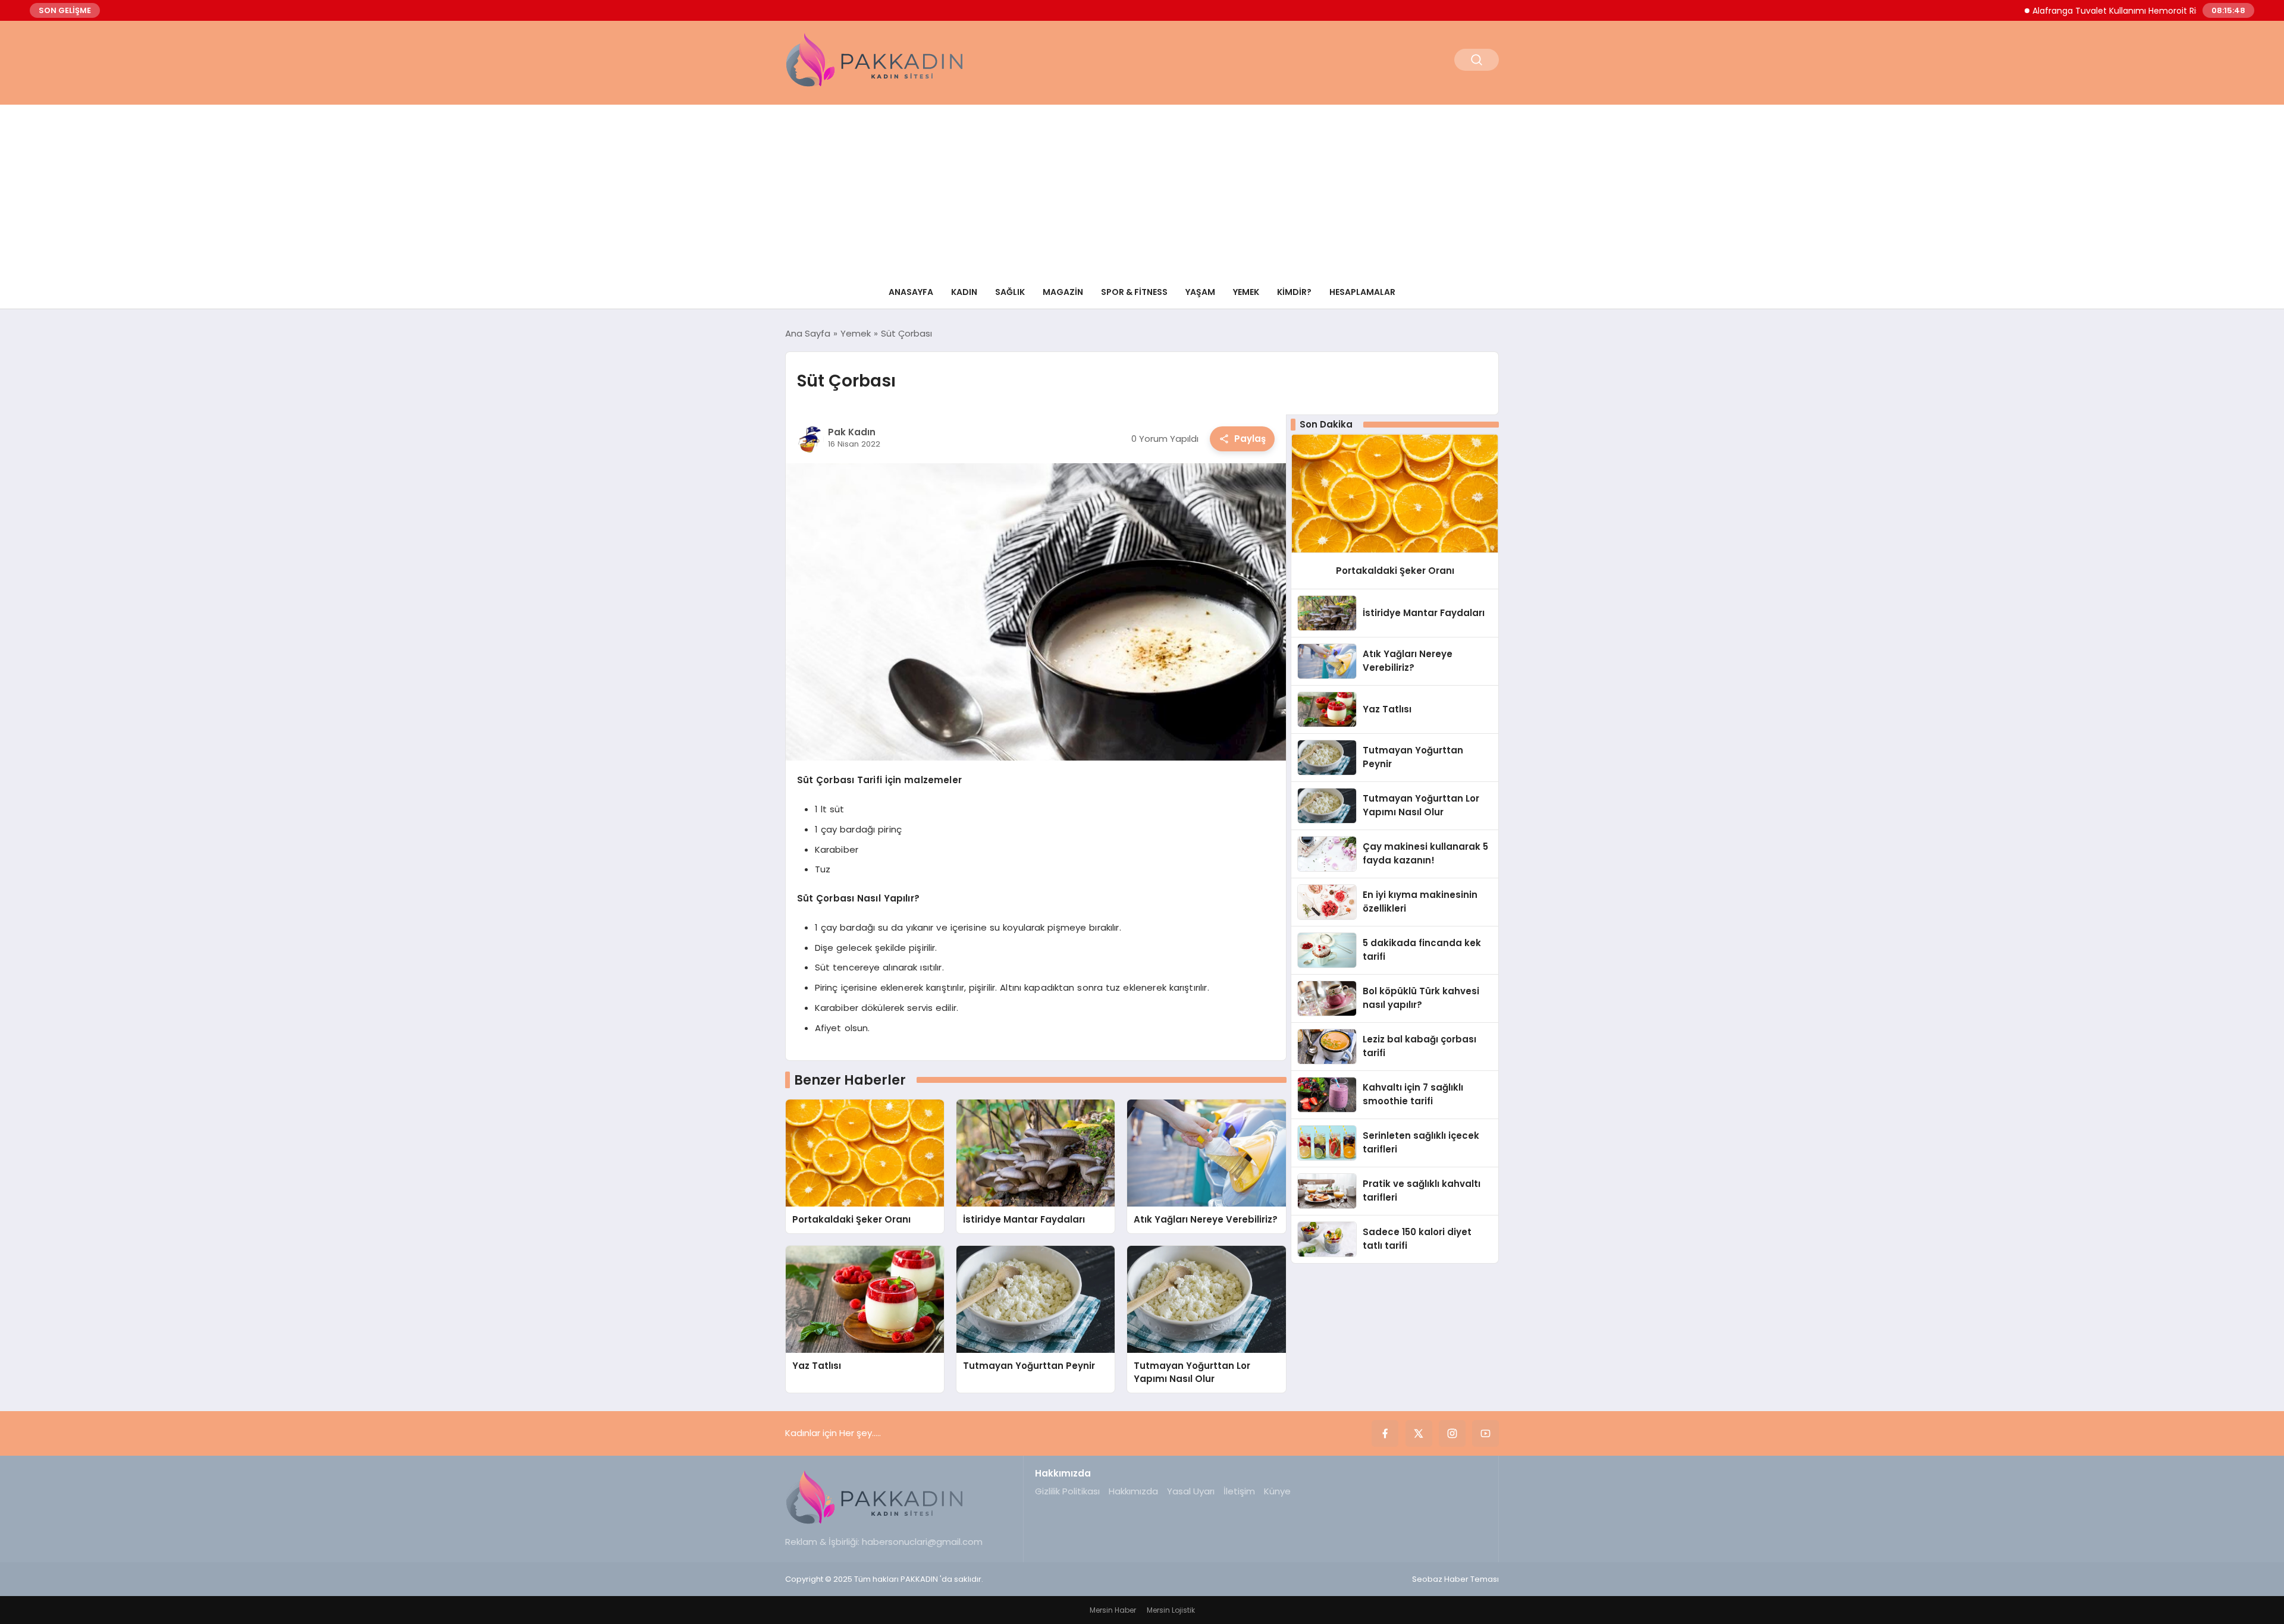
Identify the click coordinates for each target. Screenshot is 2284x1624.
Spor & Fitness (1134, 292)
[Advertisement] (1142, 188)
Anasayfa (911, 292)
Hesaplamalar (1362, 292)
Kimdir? (1294, 292)
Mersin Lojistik (1171, 1610)
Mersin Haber (1113, 1610)
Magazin (1063, 292)
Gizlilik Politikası (1067, 1491)
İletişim (1239, 1491)
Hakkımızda (1133, 1491)
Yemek (1246, 292)
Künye (1277, 1491)
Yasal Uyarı (1191, 1491)
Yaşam (1200, 292)
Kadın (964, 292)
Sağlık (1010, 292)
